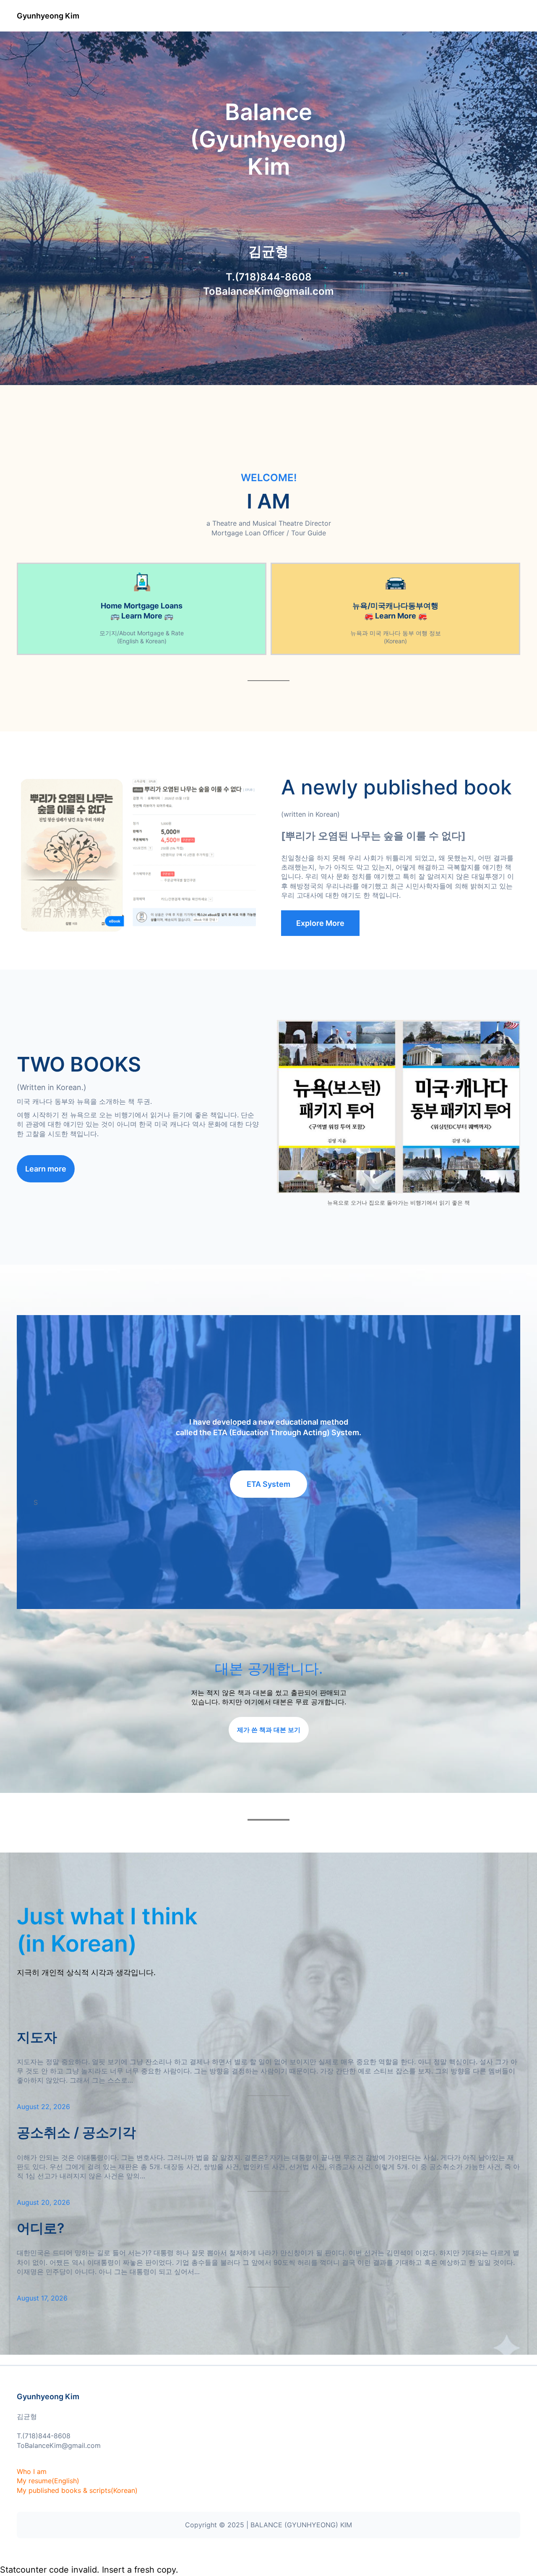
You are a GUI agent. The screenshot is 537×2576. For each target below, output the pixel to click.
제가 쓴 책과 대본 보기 (269, 1730)
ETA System (268, 1484)
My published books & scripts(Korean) (77, 2490)
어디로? (40, 2228)
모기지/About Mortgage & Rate (142, 633)
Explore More (320, 923)
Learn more (46, 1169)
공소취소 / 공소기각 (76, 2132)
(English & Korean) (142, 641)
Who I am (32, 2471)
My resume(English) (48, 2481)
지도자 (37, 2037)
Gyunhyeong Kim (48, 16)
